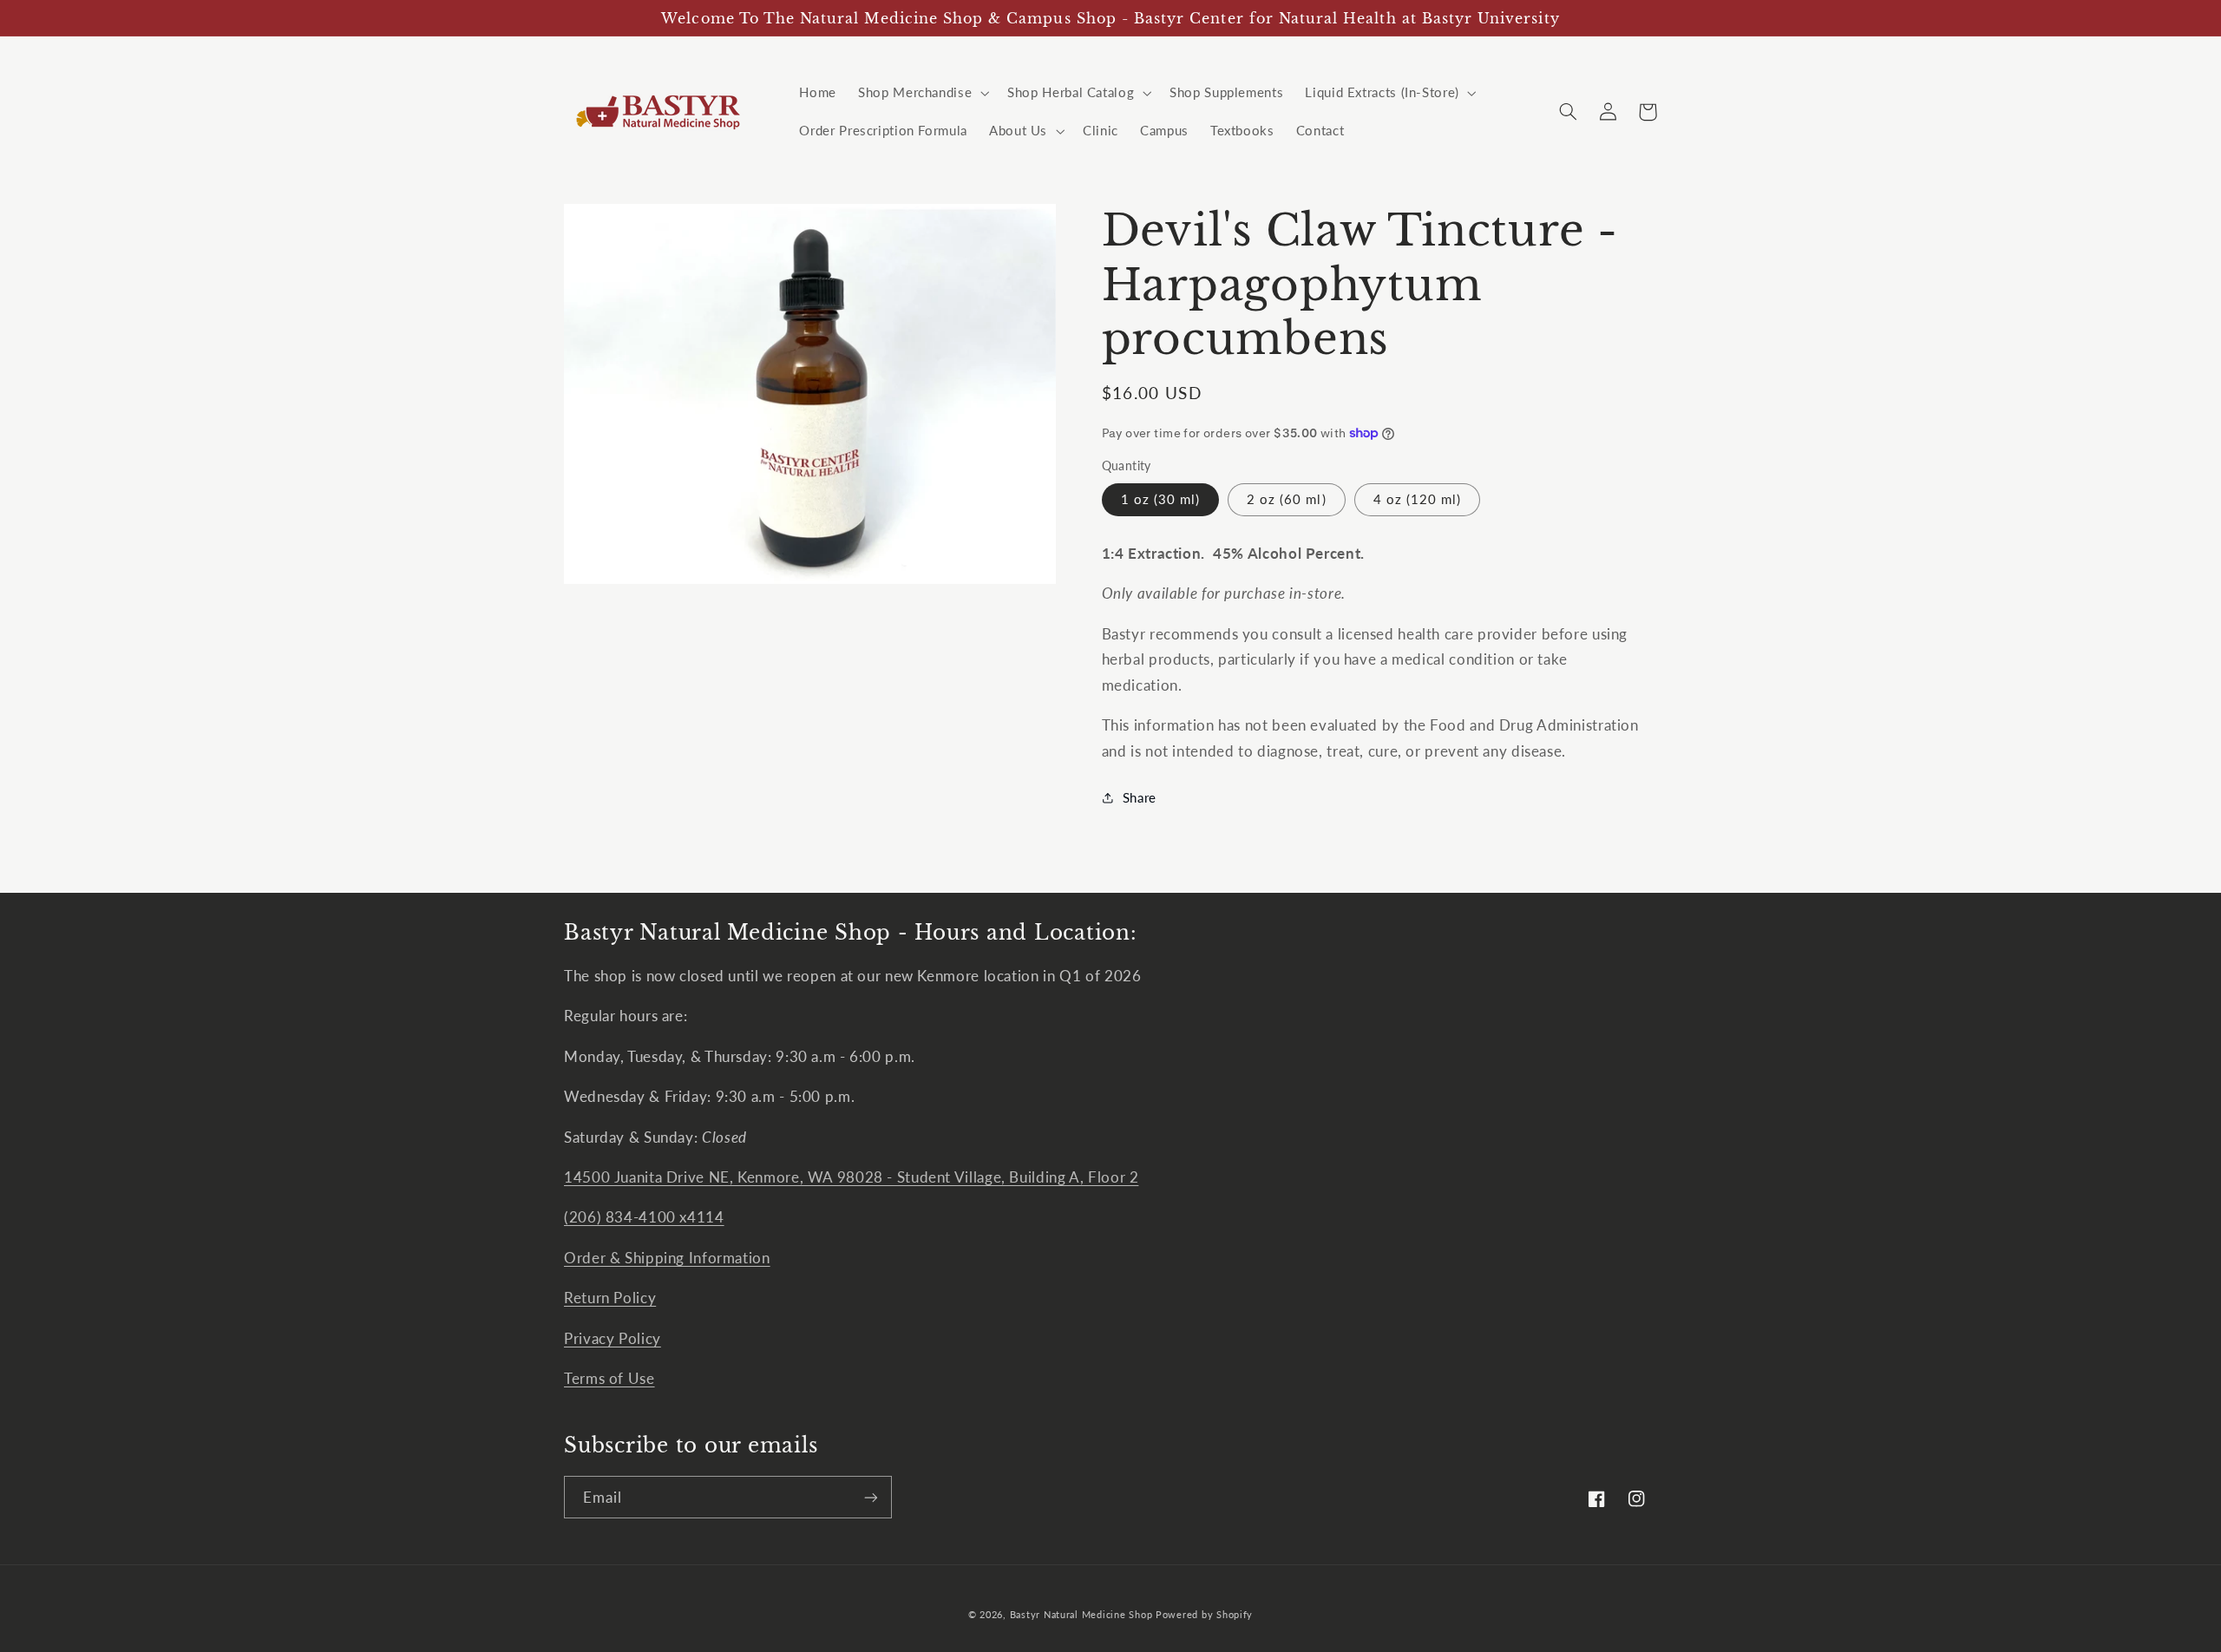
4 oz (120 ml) (1418, 499)
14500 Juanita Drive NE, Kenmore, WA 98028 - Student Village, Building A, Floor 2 (851, 1177)
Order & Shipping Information (667, 1258)
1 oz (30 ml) (1161, 499)
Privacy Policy (613, 1338)
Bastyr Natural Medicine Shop (1081, 1615)
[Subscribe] (871, 1497)
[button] (922, 93)
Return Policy (610, 1298)
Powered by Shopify (1204, 1615)
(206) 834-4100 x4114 (644, 1217)
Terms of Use (609, 1378)
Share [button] (1140, 797)
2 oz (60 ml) (1287, 499)
